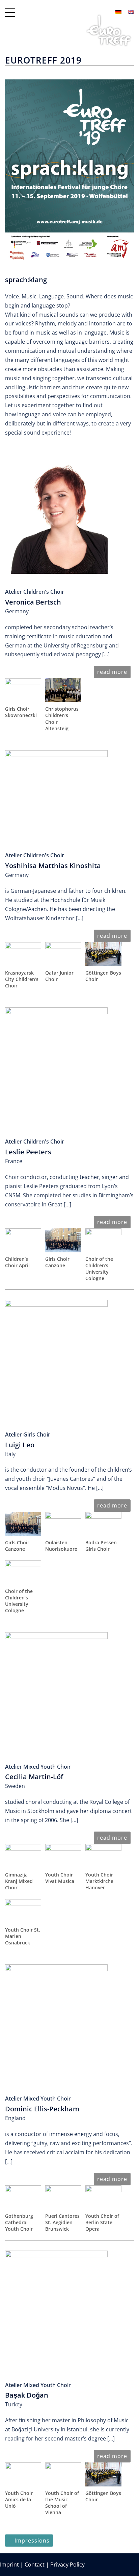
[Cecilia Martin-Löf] (56, 1690)
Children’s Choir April (17, 1262)
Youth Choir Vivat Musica (60, 1878)
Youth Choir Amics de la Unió (19, 2499)
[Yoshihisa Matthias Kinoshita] (56, 793)
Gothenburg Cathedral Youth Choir (19, 2222)
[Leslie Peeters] (56, 1065)
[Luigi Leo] (56, 1358)
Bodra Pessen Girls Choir (101, 1546)
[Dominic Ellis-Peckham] (56, 2022)
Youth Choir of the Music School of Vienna (62, 2503)
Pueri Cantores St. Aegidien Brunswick (62, 2222)
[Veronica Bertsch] (56, 515)
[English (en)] (131, 11)
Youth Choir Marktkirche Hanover (99, 1881)
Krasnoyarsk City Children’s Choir (22, 979)
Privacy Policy (67, 2565)
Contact (35, 2565)
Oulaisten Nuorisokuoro (61, 1546)
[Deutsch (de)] (118, 11)
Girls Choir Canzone (57, 1262)
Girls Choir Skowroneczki (21, 712)
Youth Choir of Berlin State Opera (102, 2222)
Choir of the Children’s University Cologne (99, 1269)
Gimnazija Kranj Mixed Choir (19, 1881)
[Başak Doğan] (56, 2308)
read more (112, 672)
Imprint (9, 2565)
